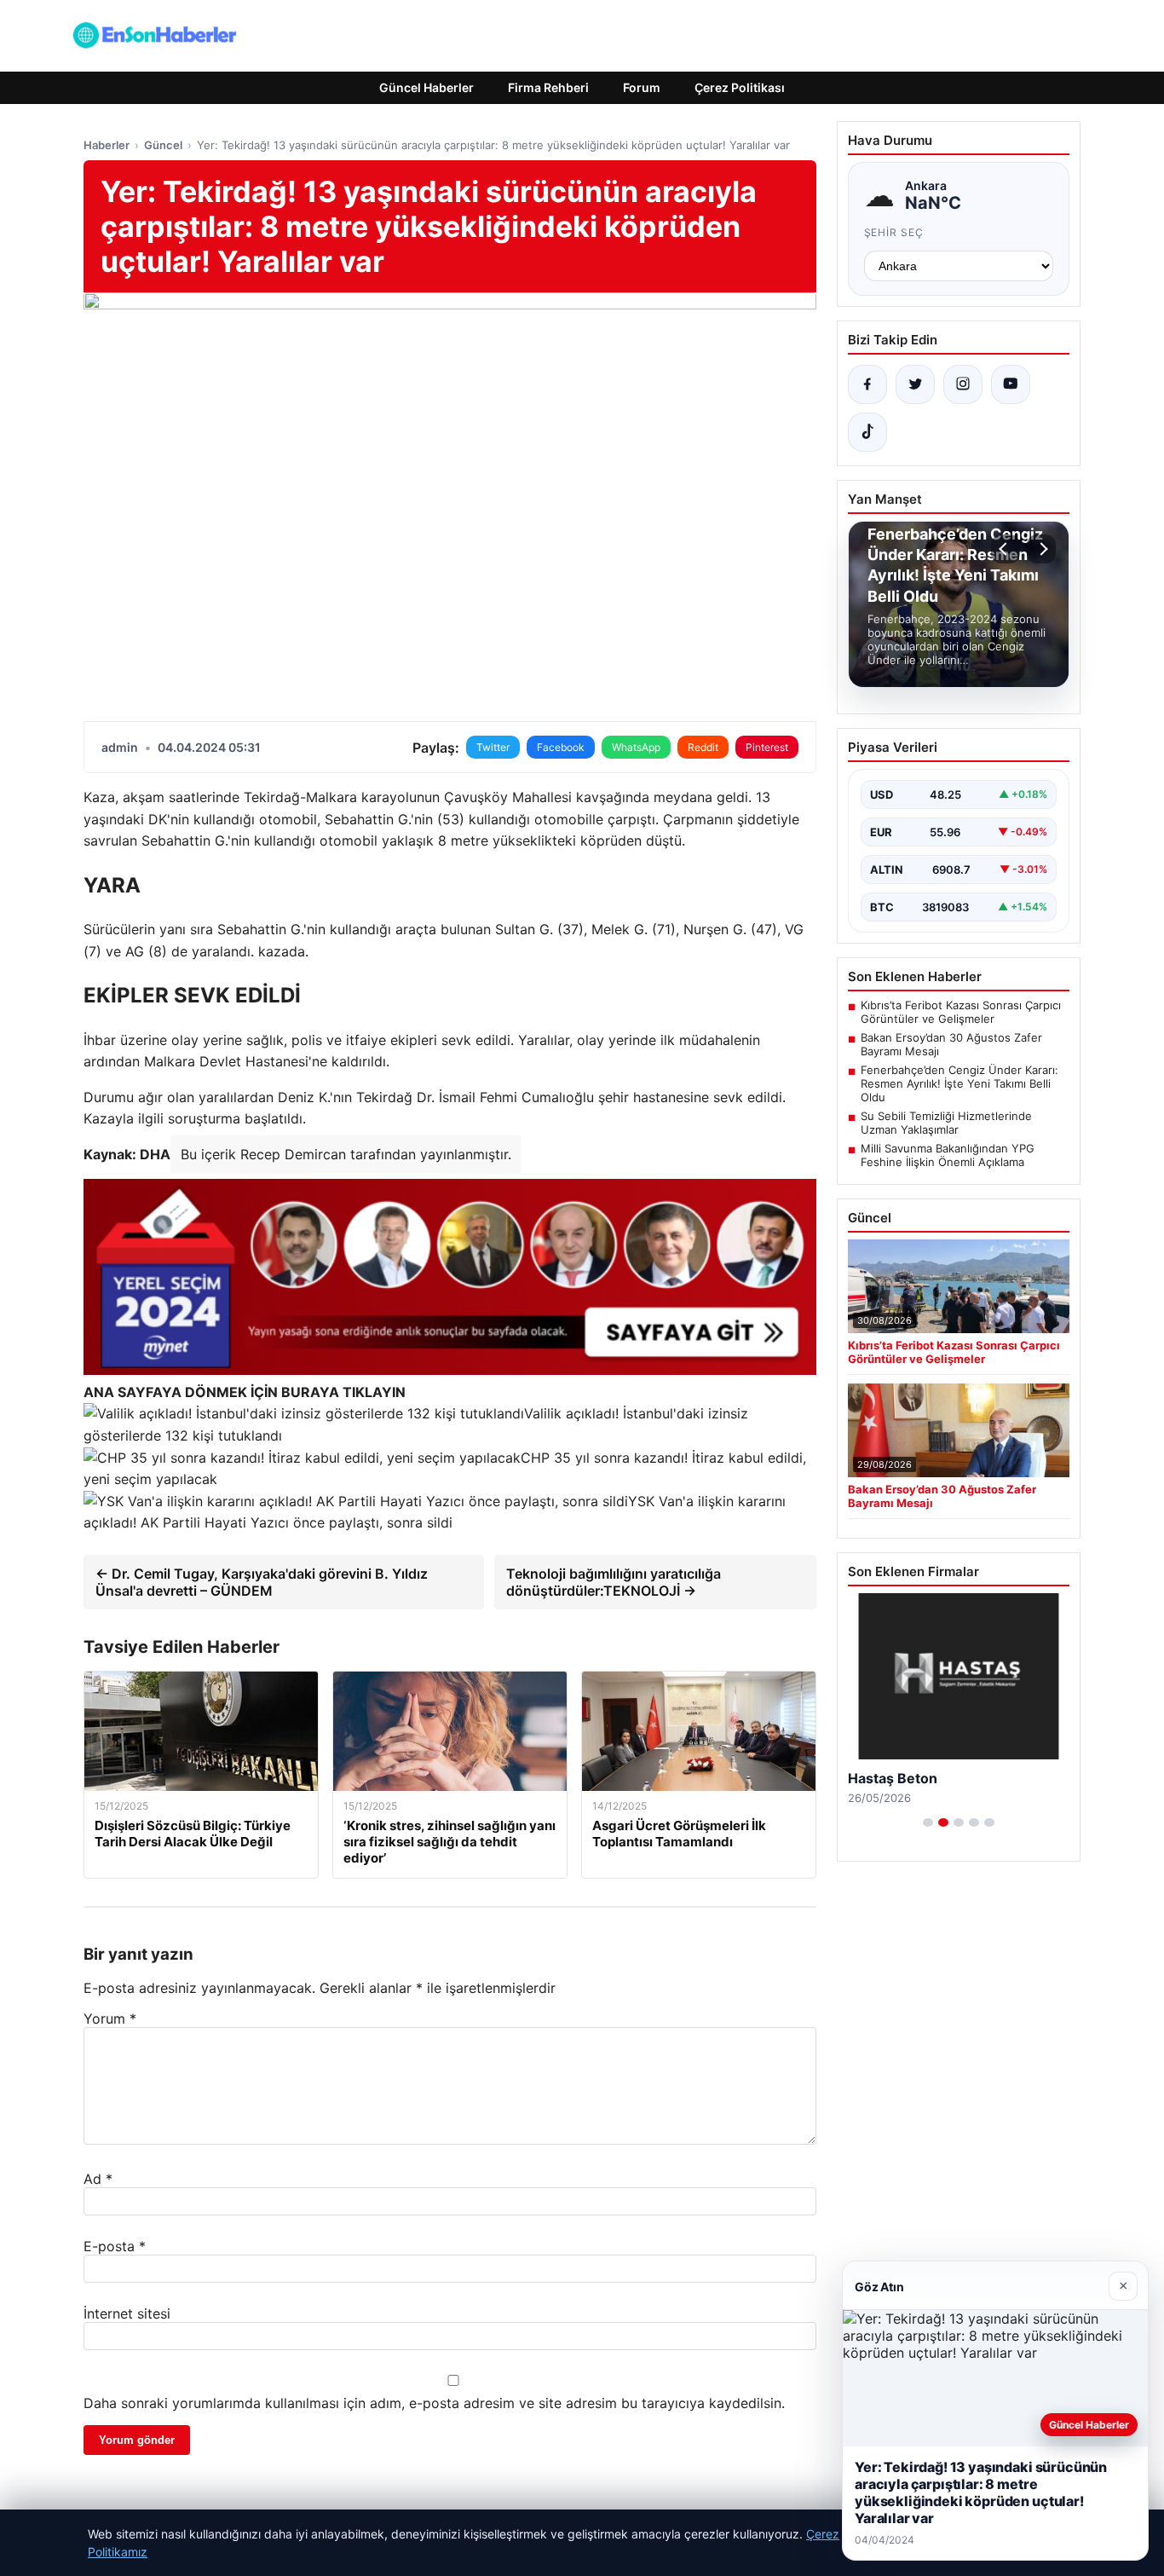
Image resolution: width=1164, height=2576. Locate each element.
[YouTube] (1011, 384)
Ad (98, 2179)
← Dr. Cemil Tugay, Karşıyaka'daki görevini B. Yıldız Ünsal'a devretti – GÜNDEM (262, 1582)
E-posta (115, 2246)
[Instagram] (963, 384)
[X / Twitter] (915, 384)
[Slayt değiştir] (928, 1822)
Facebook (561, 747)
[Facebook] (867, 384)
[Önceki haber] (1006, 549)
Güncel (163, 145)
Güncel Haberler (426, 87)
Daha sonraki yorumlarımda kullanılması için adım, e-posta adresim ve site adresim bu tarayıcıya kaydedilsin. (434, 2403)
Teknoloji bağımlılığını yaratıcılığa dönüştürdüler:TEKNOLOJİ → (614, 1582)
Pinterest (767, 747)
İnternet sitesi (127, 2313)
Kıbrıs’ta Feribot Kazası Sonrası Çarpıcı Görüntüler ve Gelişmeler (961, 1012)
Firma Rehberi (548, 87)
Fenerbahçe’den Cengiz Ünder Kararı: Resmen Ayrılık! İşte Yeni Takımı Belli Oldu (959, 1083)
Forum (642, 87)
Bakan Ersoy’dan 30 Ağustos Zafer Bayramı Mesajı (951, 1044)
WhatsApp (636, 747)
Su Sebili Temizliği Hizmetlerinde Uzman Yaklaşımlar (946, 1123)
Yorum (110, 2019)
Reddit (703, 747)
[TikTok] (867, 432)
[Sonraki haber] (1041, 549)
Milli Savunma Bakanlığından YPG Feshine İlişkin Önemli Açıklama (948, 1155)
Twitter (493, 747)
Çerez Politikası (740, 87)
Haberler (107, 145)
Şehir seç (894, 232)
